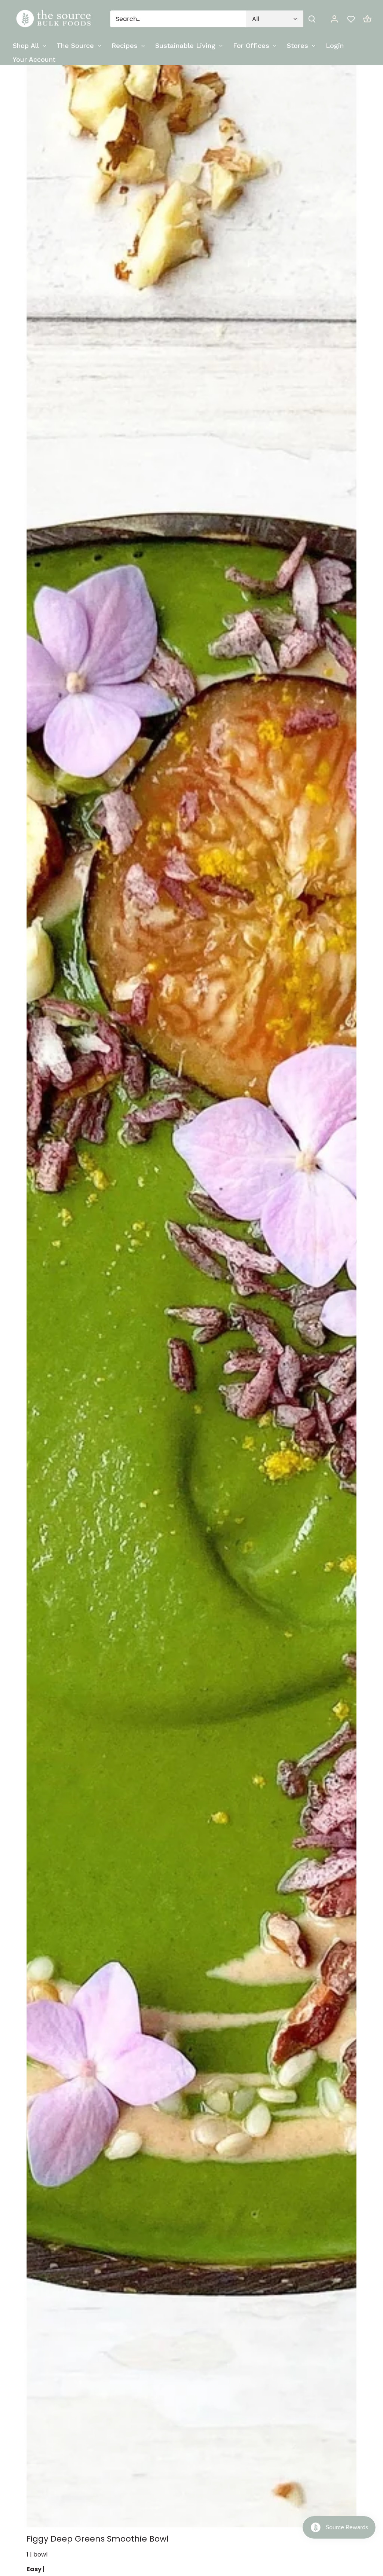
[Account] (334, 19)
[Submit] (312, 19)
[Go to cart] (367, 19)
